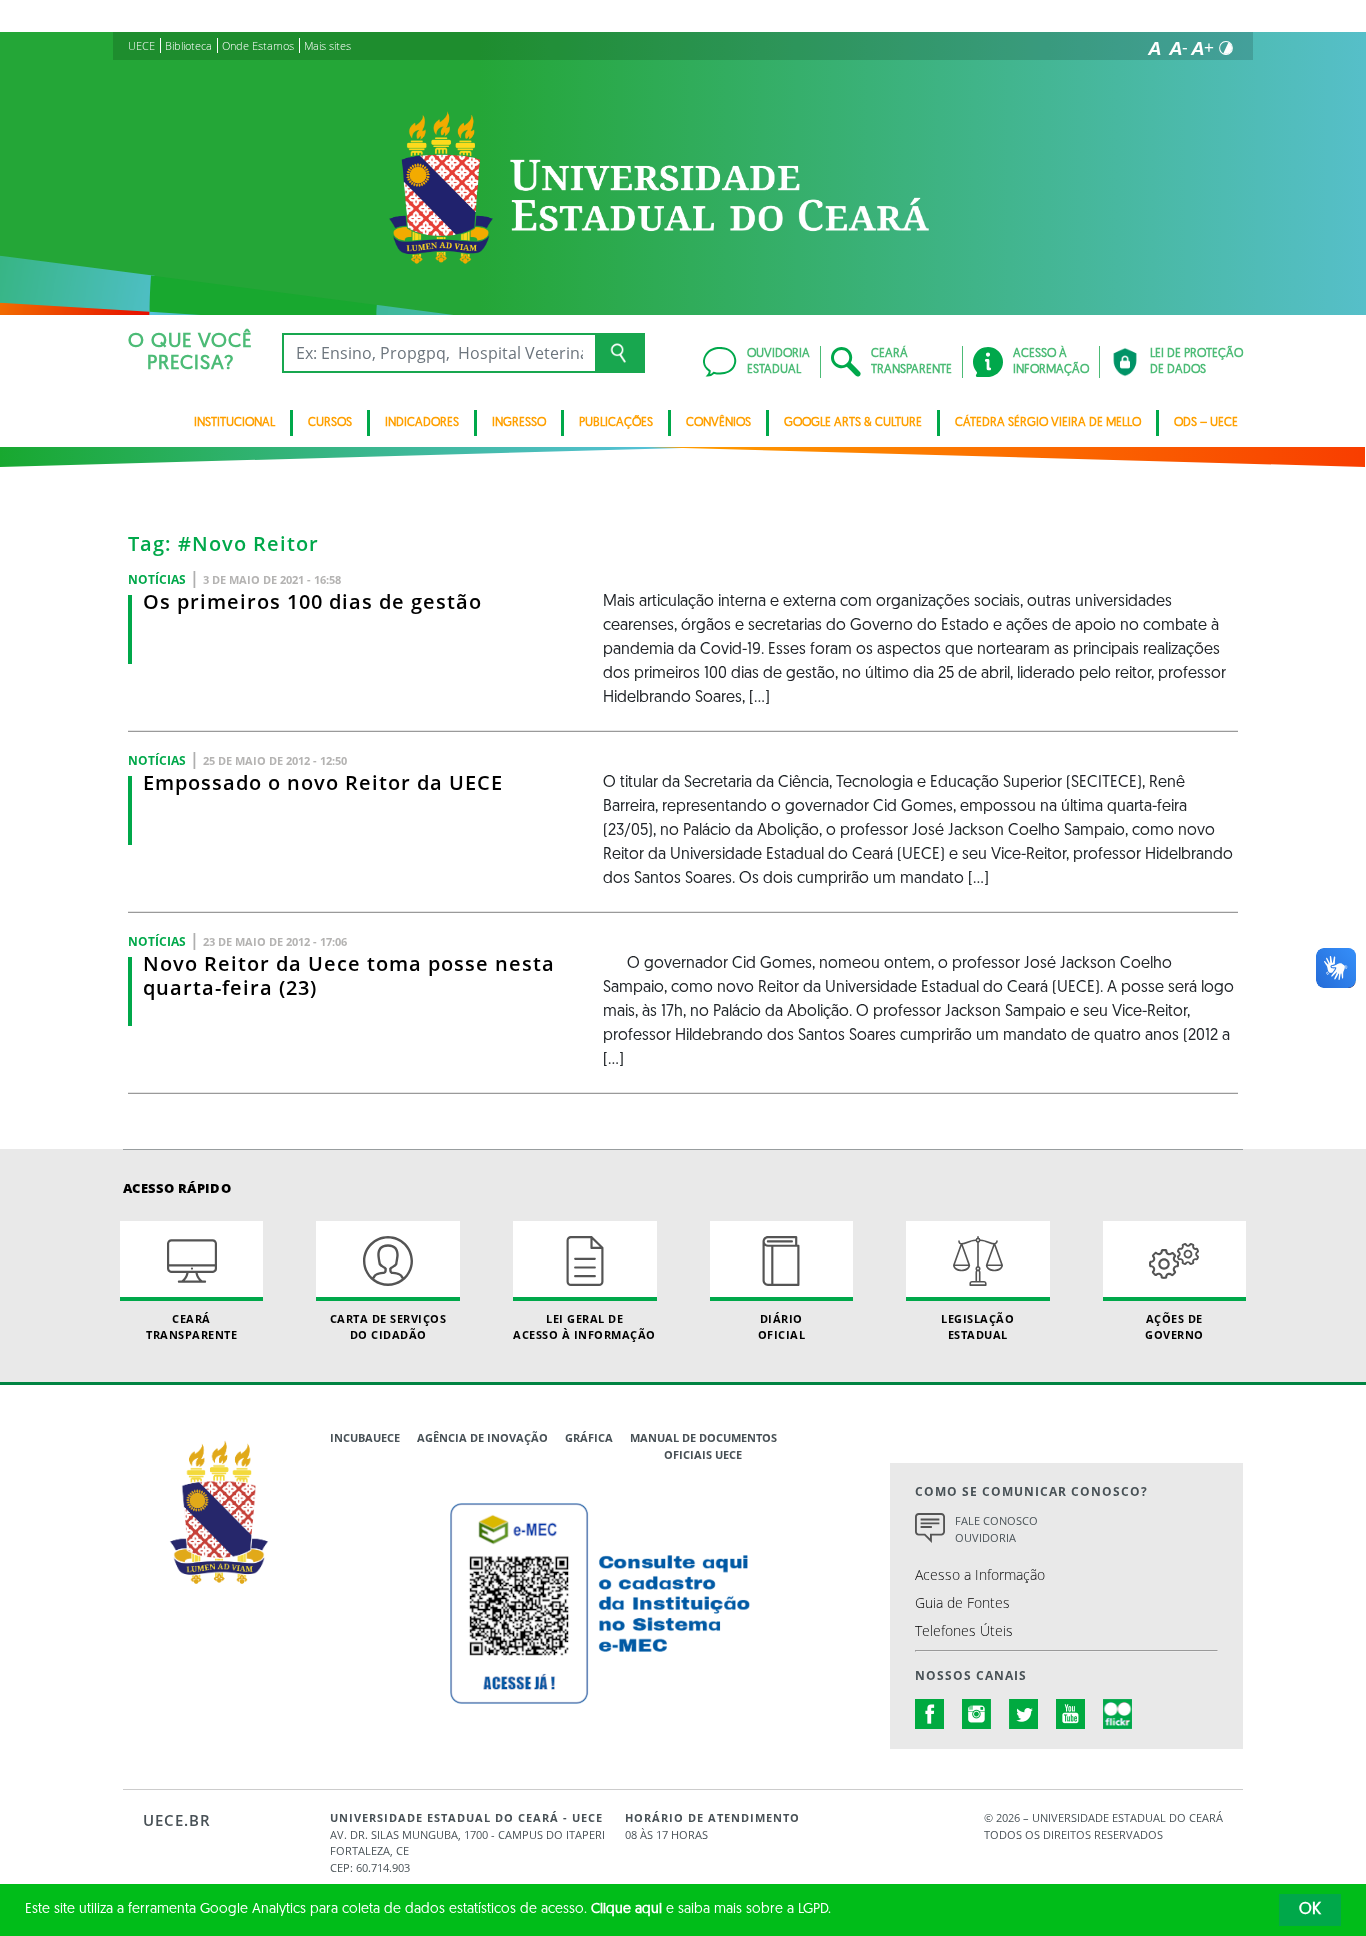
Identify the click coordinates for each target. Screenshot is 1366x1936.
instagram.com (977, 1714)
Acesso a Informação (980, 1574)
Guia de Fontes (962, 1602)
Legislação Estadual (977, 1326)
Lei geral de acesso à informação (584, 1326)
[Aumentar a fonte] (1202, 48)
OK (1310, 1910)
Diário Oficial (782, 1326)
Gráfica (589, 1437)
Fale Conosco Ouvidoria (996, 1529)
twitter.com (1024, 1714)
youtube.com (1071, 1714)
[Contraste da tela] (1226, 48)
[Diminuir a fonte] (1178, 48)
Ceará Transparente (191, 1326)
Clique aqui (626, 1909)
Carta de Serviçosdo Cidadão (388, 1326)
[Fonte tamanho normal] (1154, 48)
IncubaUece (365, 1437)
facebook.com (930, 1714)
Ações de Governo (1174, 1326)
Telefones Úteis (964, 1630)
